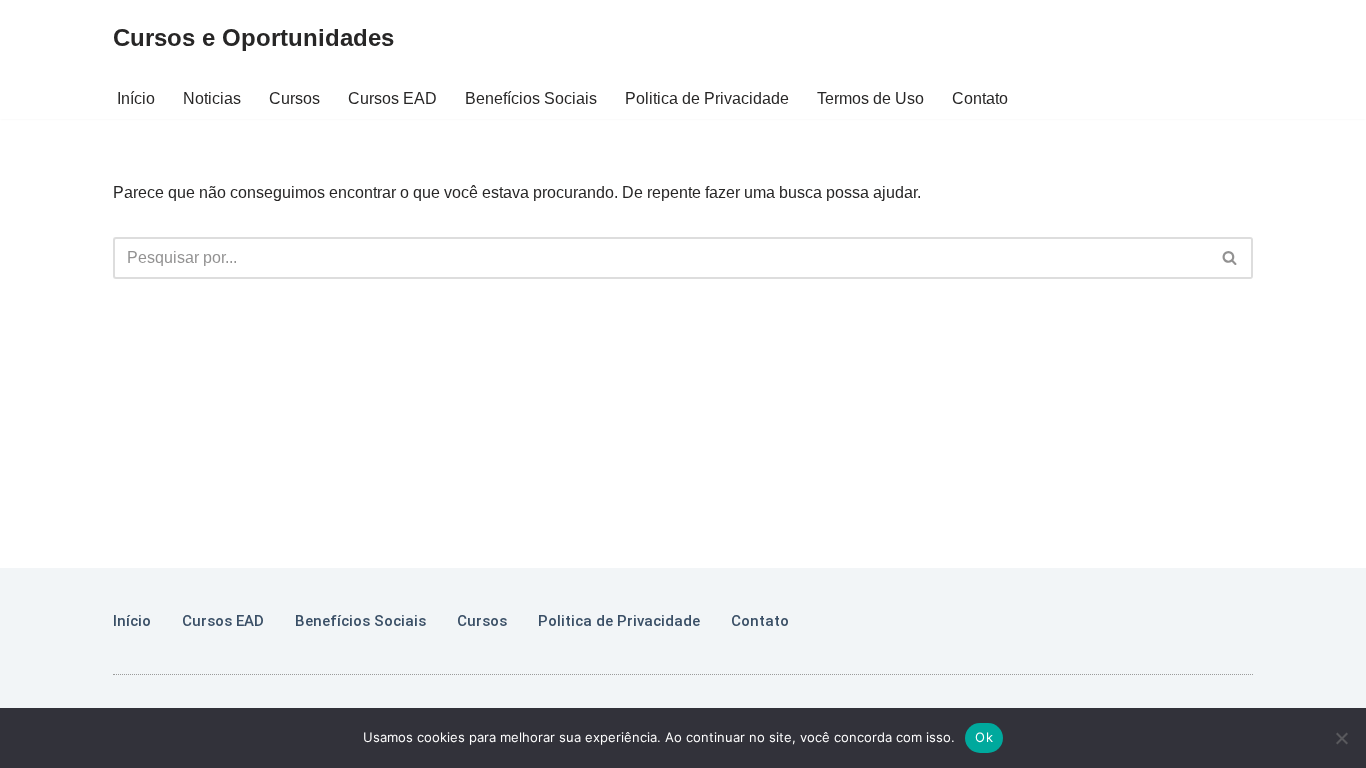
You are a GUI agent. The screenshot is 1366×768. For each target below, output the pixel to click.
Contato (980, 98)
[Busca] (1230, 258)
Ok (984, 737)
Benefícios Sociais (531, 98)
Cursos (294, 98)
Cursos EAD (392, 98)
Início (136, 98)
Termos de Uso (870, 98)
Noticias (212, 98)
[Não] (1341, 738)
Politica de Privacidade (707, 98)
